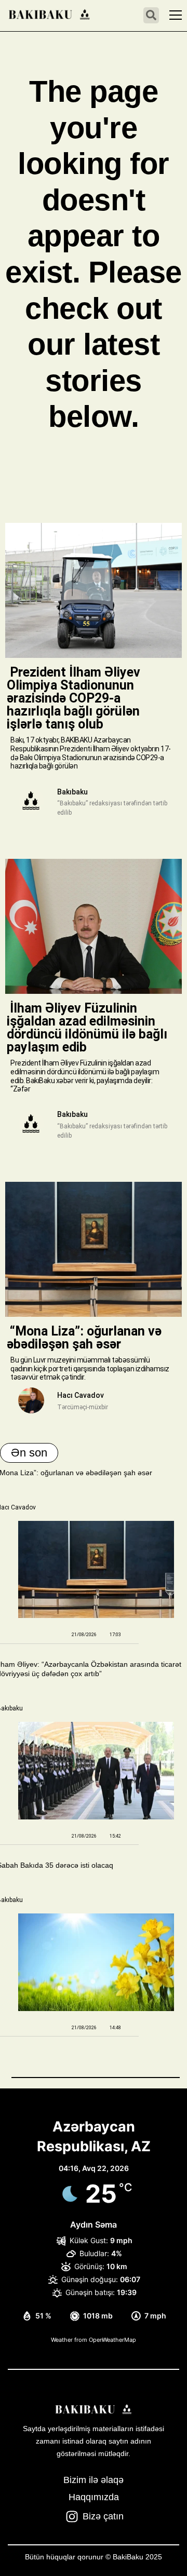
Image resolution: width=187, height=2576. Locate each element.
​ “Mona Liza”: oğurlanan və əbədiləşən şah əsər (84, 1338)
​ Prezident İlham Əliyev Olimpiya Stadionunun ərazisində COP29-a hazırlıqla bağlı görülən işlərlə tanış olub (74, 698)
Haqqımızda (94, 2497)
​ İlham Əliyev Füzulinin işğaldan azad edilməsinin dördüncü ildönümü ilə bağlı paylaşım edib (87, 1028)
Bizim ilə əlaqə (94, 2480)
